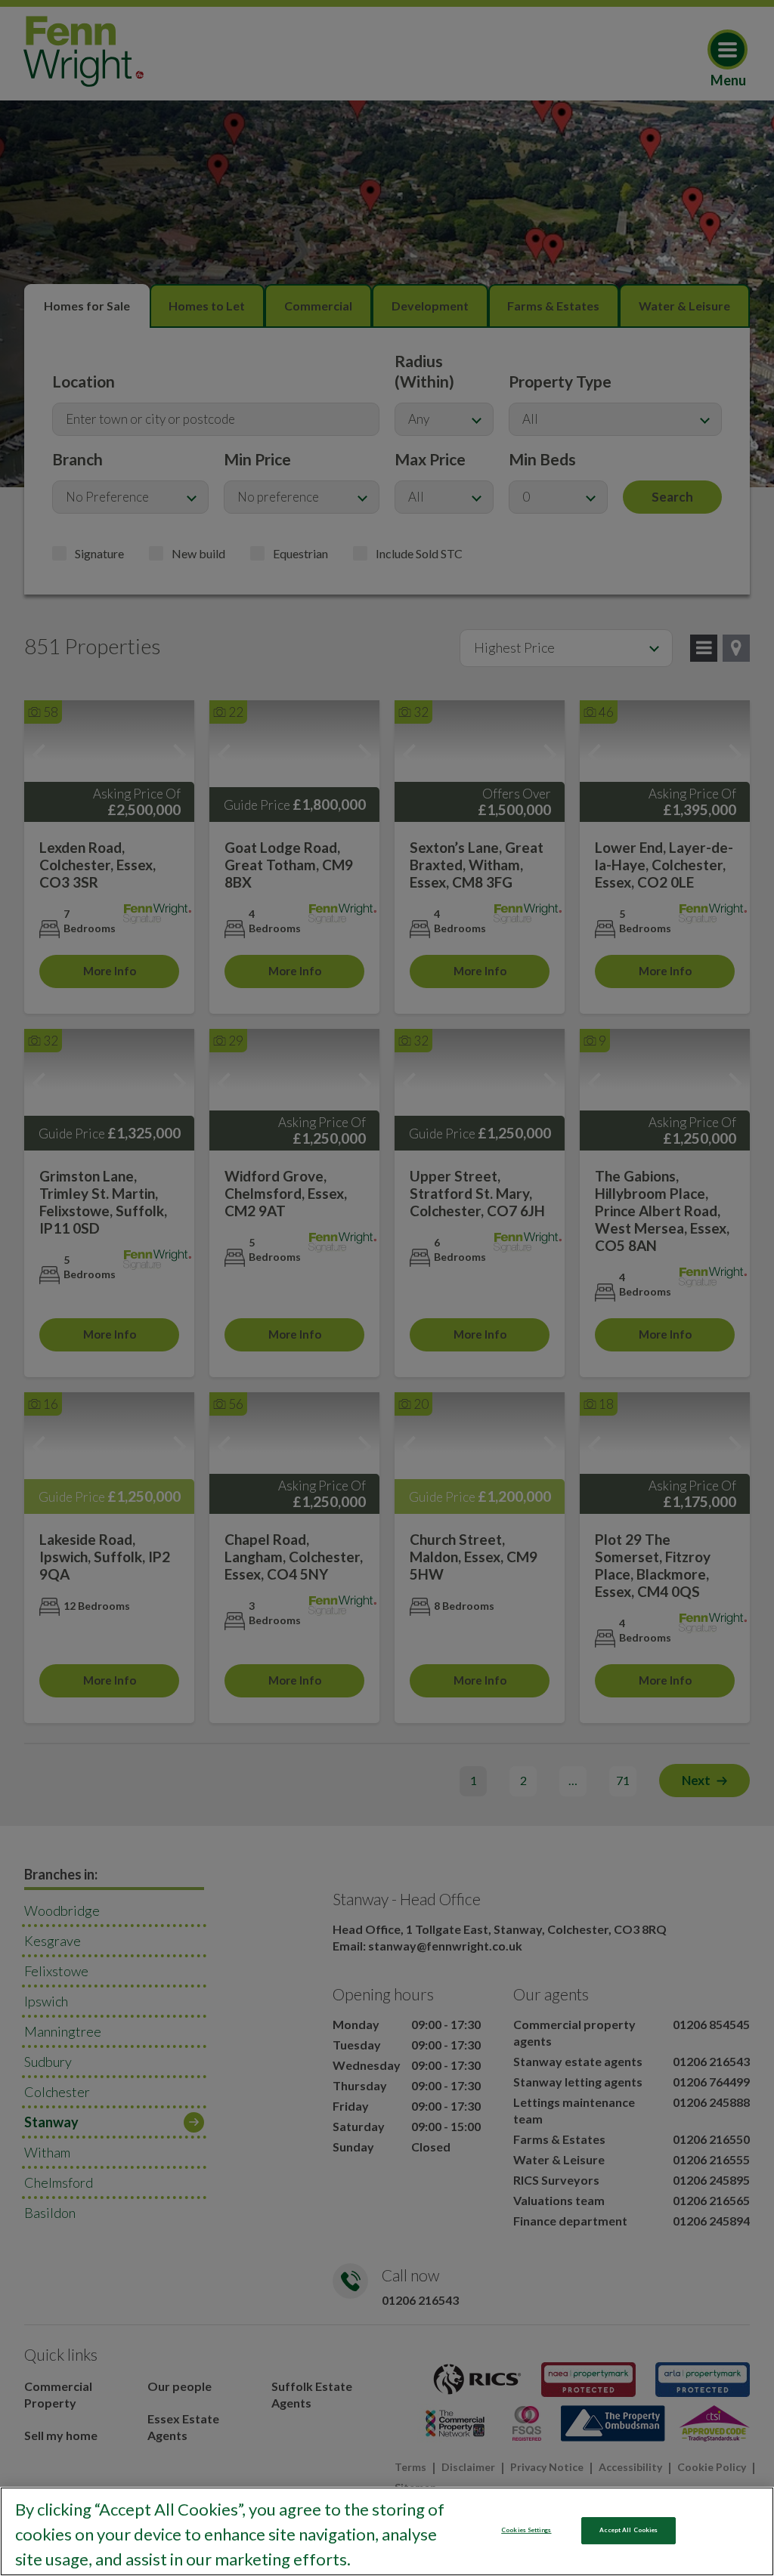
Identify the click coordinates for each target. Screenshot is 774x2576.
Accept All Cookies (628, 2530)
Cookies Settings (526, 2530)
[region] (387, 2531)
